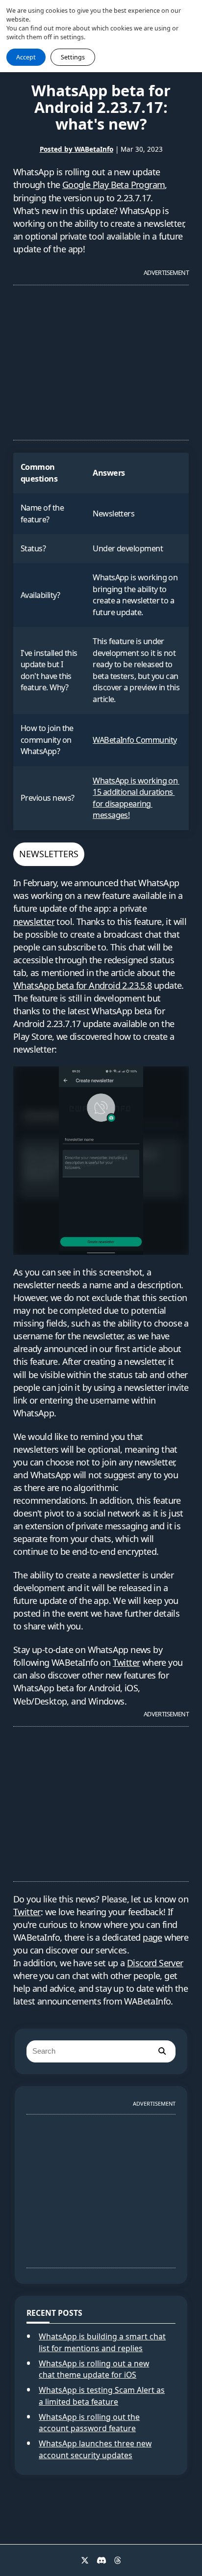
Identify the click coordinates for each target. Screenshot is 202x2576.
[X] (85, 2560)
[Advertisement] (101, 358)
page (152, 1937)
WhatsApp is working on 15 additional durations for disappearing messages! (136, 798)
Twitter (126, 1662)
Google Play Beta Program (114, 185)
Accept (26, 57)
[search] (162, 2051)
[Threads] (118, 2560)
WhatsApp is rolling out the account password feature (89, 2423)
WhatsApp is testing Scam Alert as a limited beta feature (102, 2396)
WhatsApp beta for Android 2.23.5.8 (83, 985)
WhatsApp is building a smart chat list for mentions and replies (102, 2342)
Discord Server (155, 1963)
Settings (73, 57)
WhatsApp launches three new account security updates (95, 2449)
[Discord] (101, 2560)
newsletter (34, 922)
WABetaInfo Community (135, 740)
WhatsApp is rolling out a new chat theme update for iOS (94, 2369)
